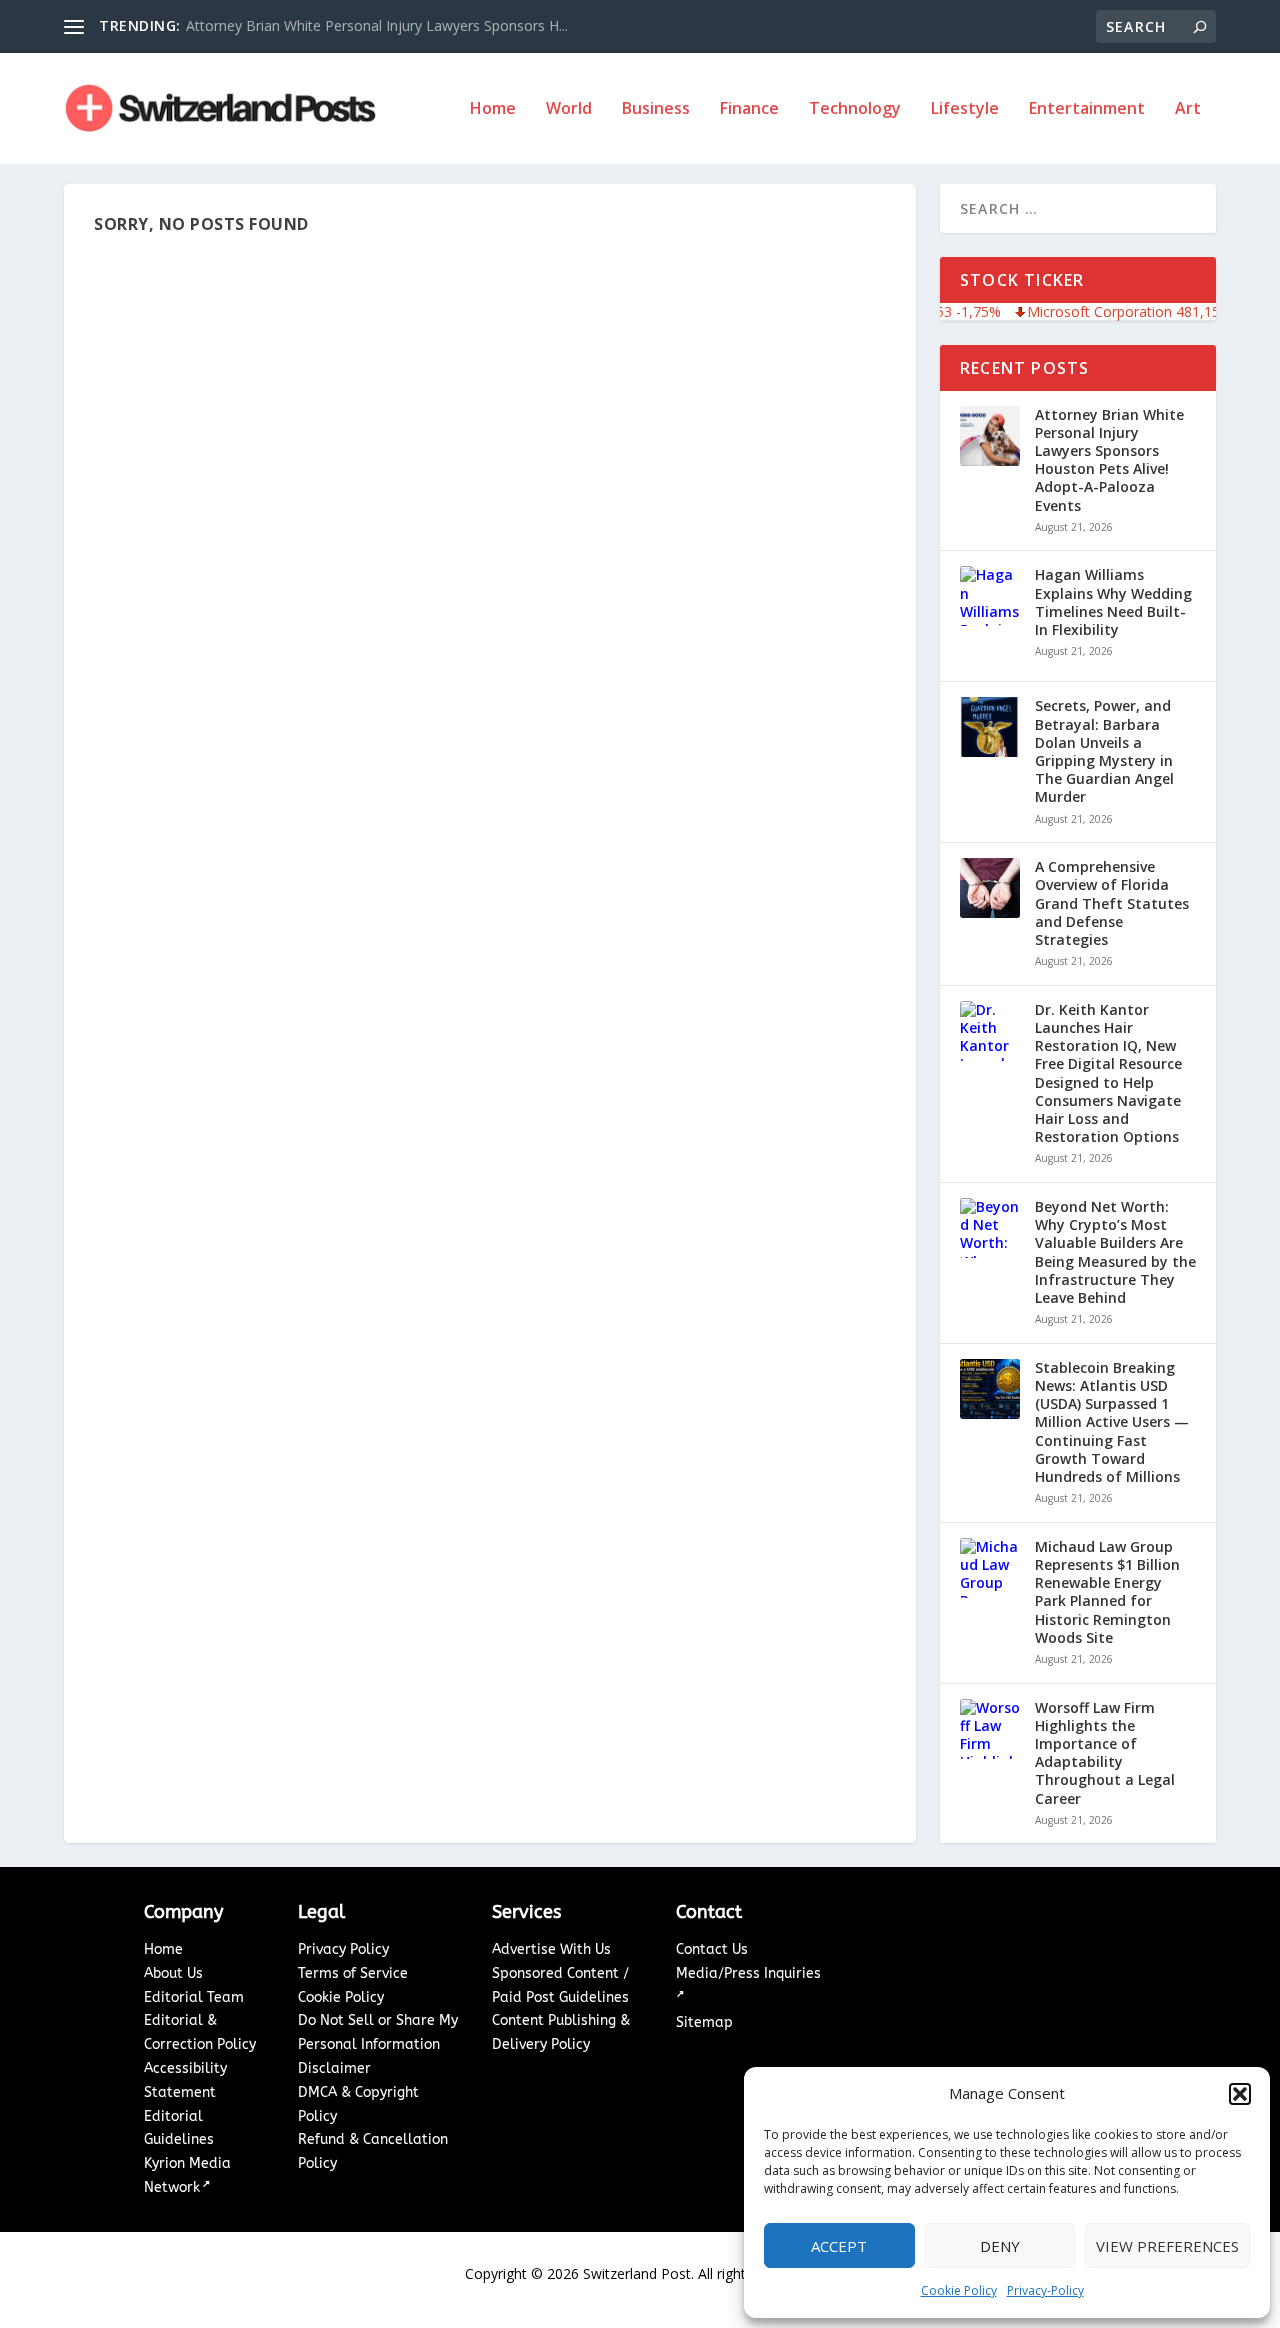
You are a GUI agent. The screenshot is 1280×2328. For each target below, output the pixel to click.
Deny (1000, 2246)
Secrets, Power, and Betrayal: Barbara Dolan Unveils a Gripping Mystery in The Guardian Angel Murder (1104, 751)
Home (493, 109)
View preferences (1167, 2246)
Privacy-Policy (1045, 2290)
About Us (173, 1973)
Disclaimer (334, 2068)
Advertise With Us (551, 1949)
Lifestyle (965, 109)
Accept (839, 2246)
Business (656, 109)
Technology (855, 109)
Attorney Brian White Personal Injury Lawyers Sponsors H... (377, 25)
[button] (1240, 2094)
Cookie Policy (959, 2290)
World (569, 109)
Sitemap (704, 2022)
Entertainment (1087, 109)
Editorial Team (194, 1997)
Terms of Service (353, 1973)
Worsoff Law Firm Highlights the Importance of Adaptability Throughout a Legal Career (1105, 1753)
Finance (749, 109)
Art (1188, 109)
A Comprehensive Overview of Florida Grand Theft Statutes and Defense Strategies (1112, 903)
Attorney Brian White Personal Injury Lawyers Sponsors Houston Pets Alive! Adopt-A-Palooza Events (1109, 460)
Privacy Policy (343, 1949)
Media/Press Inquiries (748, 1973)
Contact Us (712, 1949)
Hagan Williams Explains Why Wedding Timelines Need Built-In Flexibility (1113, 602)
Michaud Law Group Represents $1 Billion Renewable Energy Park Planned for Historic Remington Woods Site (1107, 1592)
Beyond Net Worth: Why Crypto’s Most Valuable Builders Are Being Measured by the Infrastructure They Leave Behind (1115, 1252)
